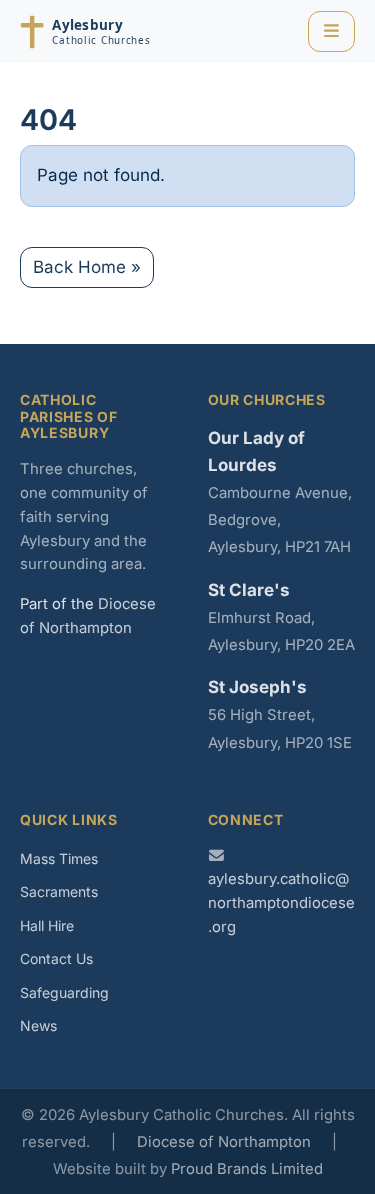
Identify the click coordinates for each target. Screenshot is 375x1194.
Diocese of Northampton (224, 1142)
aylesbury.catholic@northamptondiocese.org (281, 903)
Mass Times (59, 858)
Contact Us (56, 958)
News (38, 1025)
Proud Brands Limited (247, 1169)
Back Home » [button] (87, 267)
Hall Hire (47, 925)
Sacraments (59, 891)
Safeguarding (64, 992)
